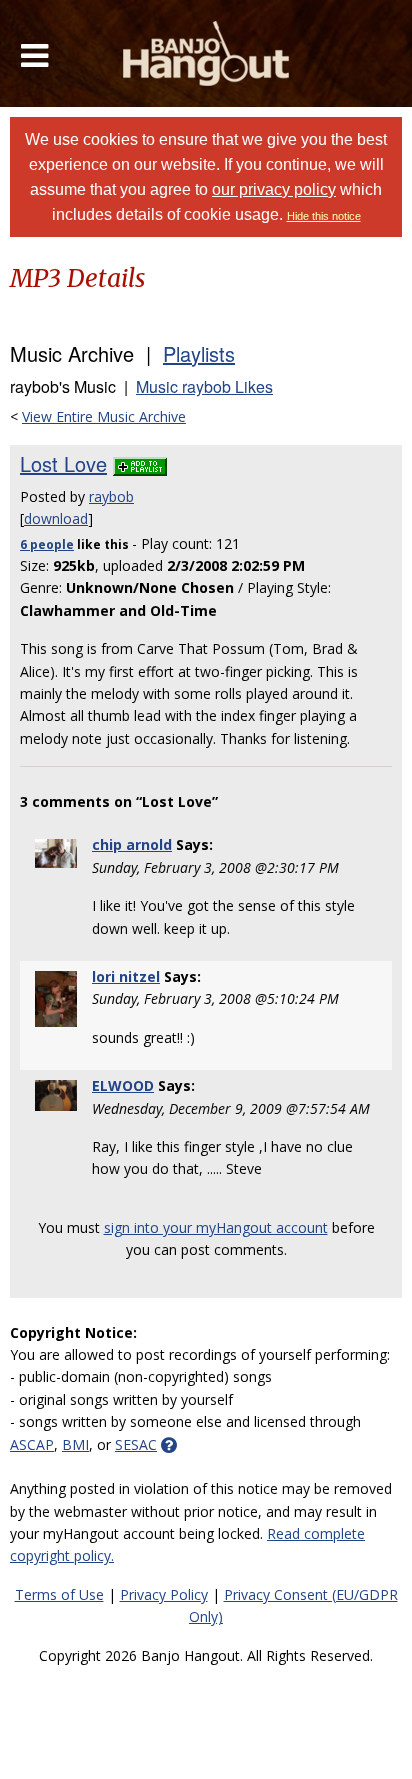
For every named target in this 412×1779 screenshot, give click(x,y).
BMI (75, 1444)
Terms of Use (59, 1594)
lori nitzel (126, 976)
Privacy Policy (164, 1594)
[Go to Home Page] (206, 53)
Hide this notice (324, 216)
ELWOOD (123, 1085)
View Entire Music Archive (104, 416)
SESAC (136, 1444)
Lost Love (63, 463)
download (56, 518)
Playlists (199, 353)
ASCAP (32, 1444)
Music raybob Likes (204, 386)
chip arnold (132, 844)
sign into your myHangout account (216, 1227)
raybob (111, 496)
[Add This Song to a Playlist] (140, 463)
